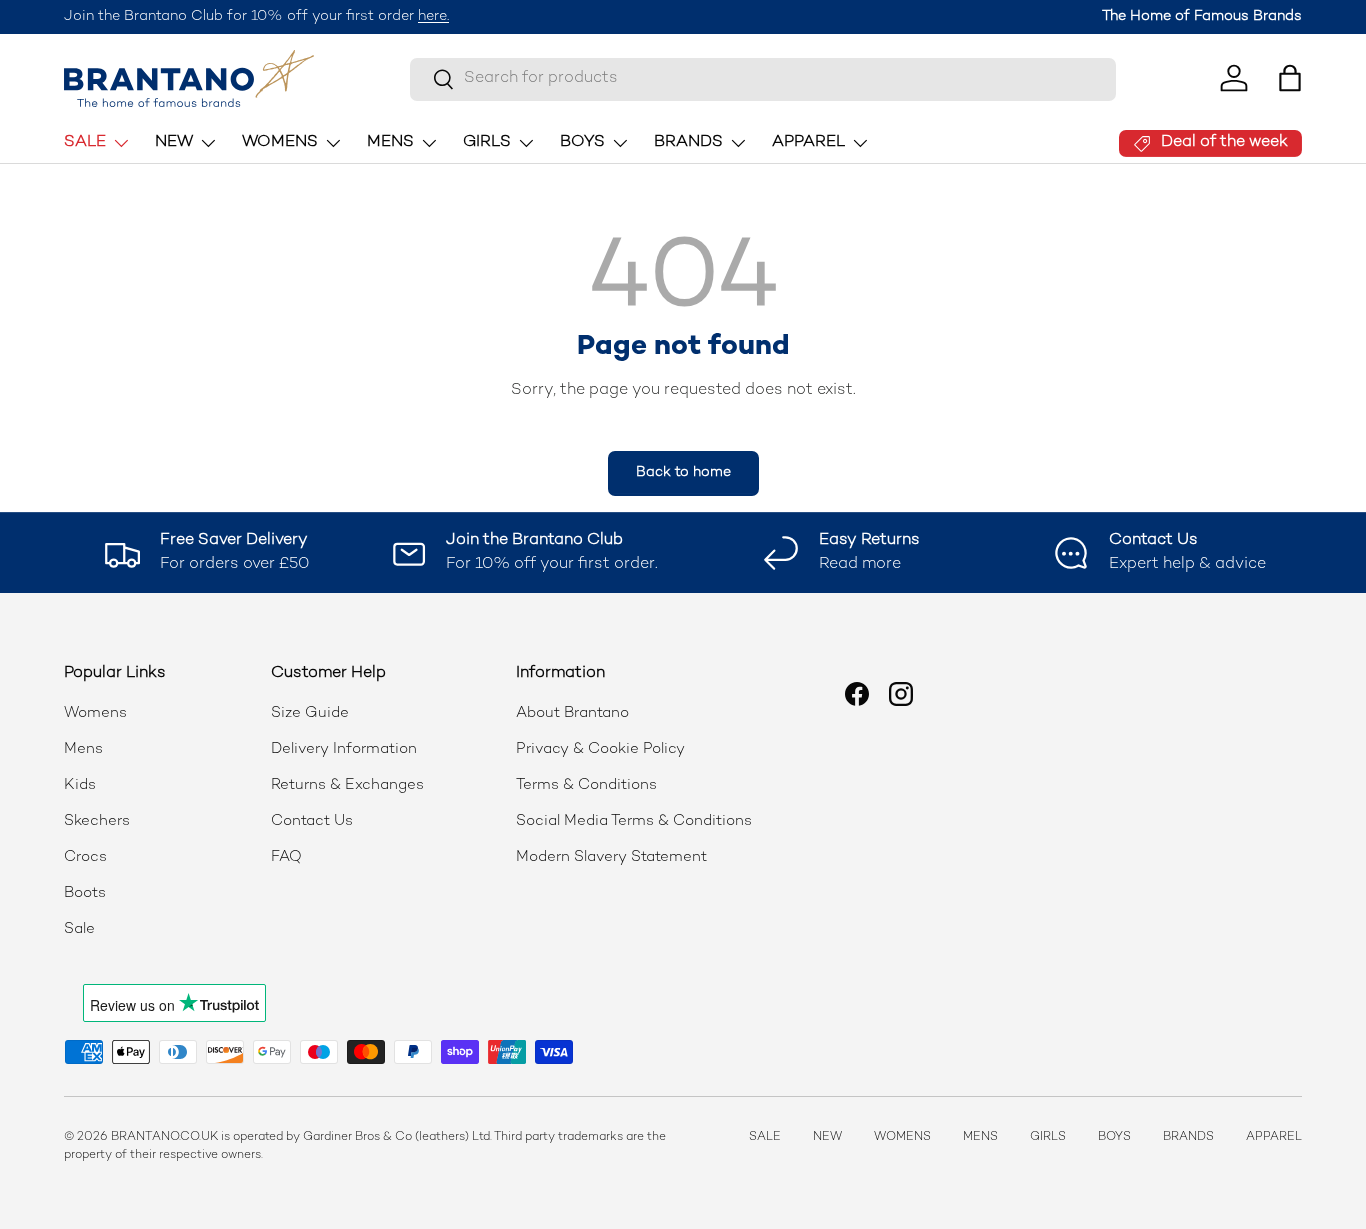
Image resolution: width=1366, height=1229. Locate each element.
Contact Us (312, 821)
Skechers (97, 821)
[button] (1290, 78)
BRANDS (688, 142)
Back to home (683, 472)
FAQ (286, 857)
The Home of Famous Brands (1202, 16)
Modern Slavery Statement (611, 857)
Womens (95, 713)
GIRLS (487, 142)
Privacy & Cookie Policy (600, 749)
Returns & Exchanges (347, 785)
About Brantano (572, 713)
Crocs (85, 857)
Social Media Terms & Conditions (634, 821)
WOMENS (280, 142)
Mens (83, 749)
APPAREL (808, 142)
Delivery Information (344, 749)
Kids (80, 785)
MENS (390, 142)
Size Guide (310, 713)
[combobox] (763, 78)
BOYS (582, 142)
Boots (85, 893)
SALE (85, 142)
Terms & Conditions (586, 785)
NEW (174, 142)
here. (433, 16)
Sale (79, 929)
